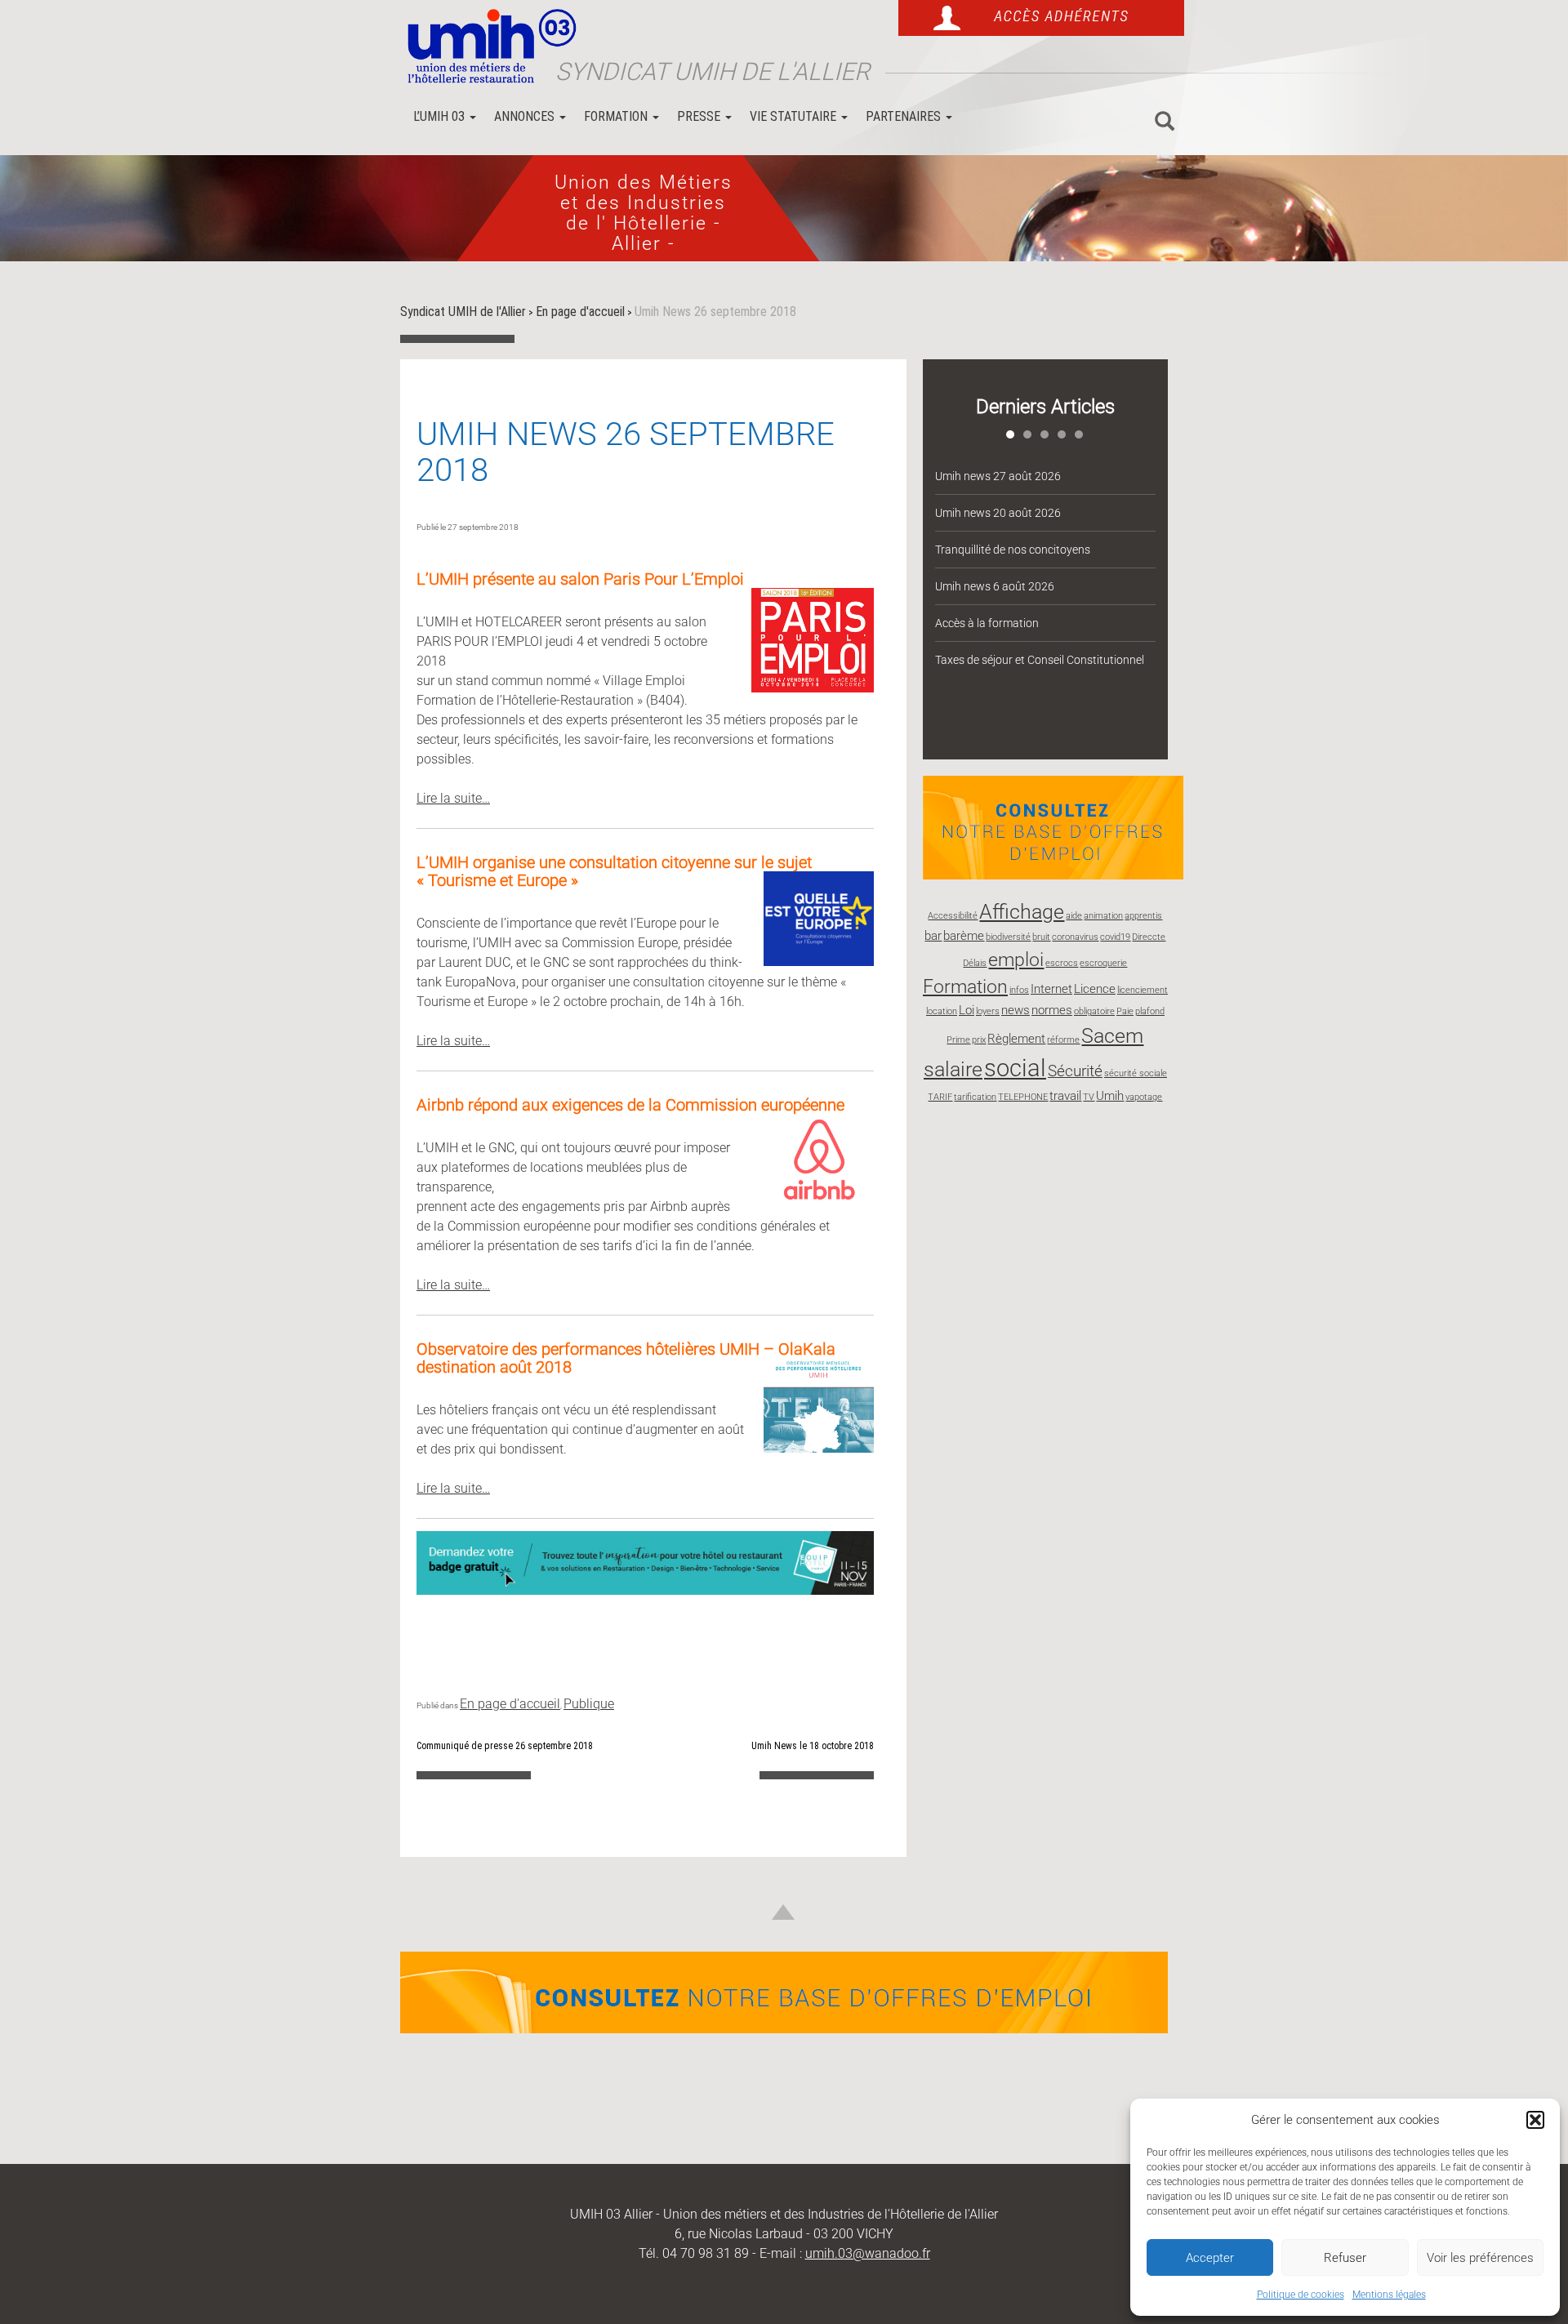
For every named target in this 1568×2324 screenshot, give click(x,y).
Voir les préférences (1480, 2258)
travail (1065, 1096)
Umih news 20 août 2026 (998, 513)
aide (1074, 916)
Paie (1125, 1011)
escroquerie (1103, 963)
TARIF (940, 1097)
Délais (975, 963)
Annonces (526, 116)
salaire (953, 1069)
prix (979, 1040)
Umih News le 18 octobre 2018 (813, 1746)
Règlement (1016, 1039)
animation (1103, 916)
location (942, 1011)
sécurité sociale (1136, 1073)
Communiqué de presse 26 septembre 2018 (505, 1746)
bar (933, 936)
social (1015, 1068)
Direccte (1149, 937)
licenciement (1143, 990)
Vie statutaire (795, 116)
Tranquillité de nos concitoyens (1013, 550)
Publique (589, 1704)
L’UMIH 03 (441, 116)
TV (1089, 1097)
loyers (988, 1011)
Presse (700, 116)
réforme (1063, 1040)
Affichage (1022, 911)
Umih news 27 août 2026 (998, 476)
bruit (1041, 937)
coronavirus (1075, 937)
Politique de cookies (1301, 2295)
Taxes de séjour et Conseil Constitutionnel (1040, 660)
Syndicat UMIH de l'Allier (713, 71)
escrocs (1062, 963)
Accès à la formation (987, 623)
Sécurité (1075, 1071)
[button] (1535, 2120)
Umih (1110, 1096)
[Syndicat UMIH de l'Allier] (486, 47)
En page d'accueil (510, 1704)
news (1016, 1010)
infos (1019, 990)
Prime (958, 1040)
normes (1052, 1010)
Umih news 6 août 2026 (995, 586)
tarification (975, 1097)
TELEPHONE (1023, 1097)
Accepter (1210, 2258)
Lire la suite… (453, 798)
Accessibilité (953, 916)
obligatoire (1094, 1011)
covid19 (1115, 937)
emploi (1016, 960)
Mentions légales (1389, 2295)
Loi (967, 1010)
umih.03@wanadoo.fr (868, 2253)
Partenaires (905, 116)
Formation (617, 116)
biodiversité (1008, 937)
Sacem (1112, 1035)
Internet (1051, 989)
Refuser (1345, 2258)
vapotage (1144, 1097)
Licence (1095, 989)
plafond (1150, 1011)
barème (964, 936)
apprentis (1143, 916)
